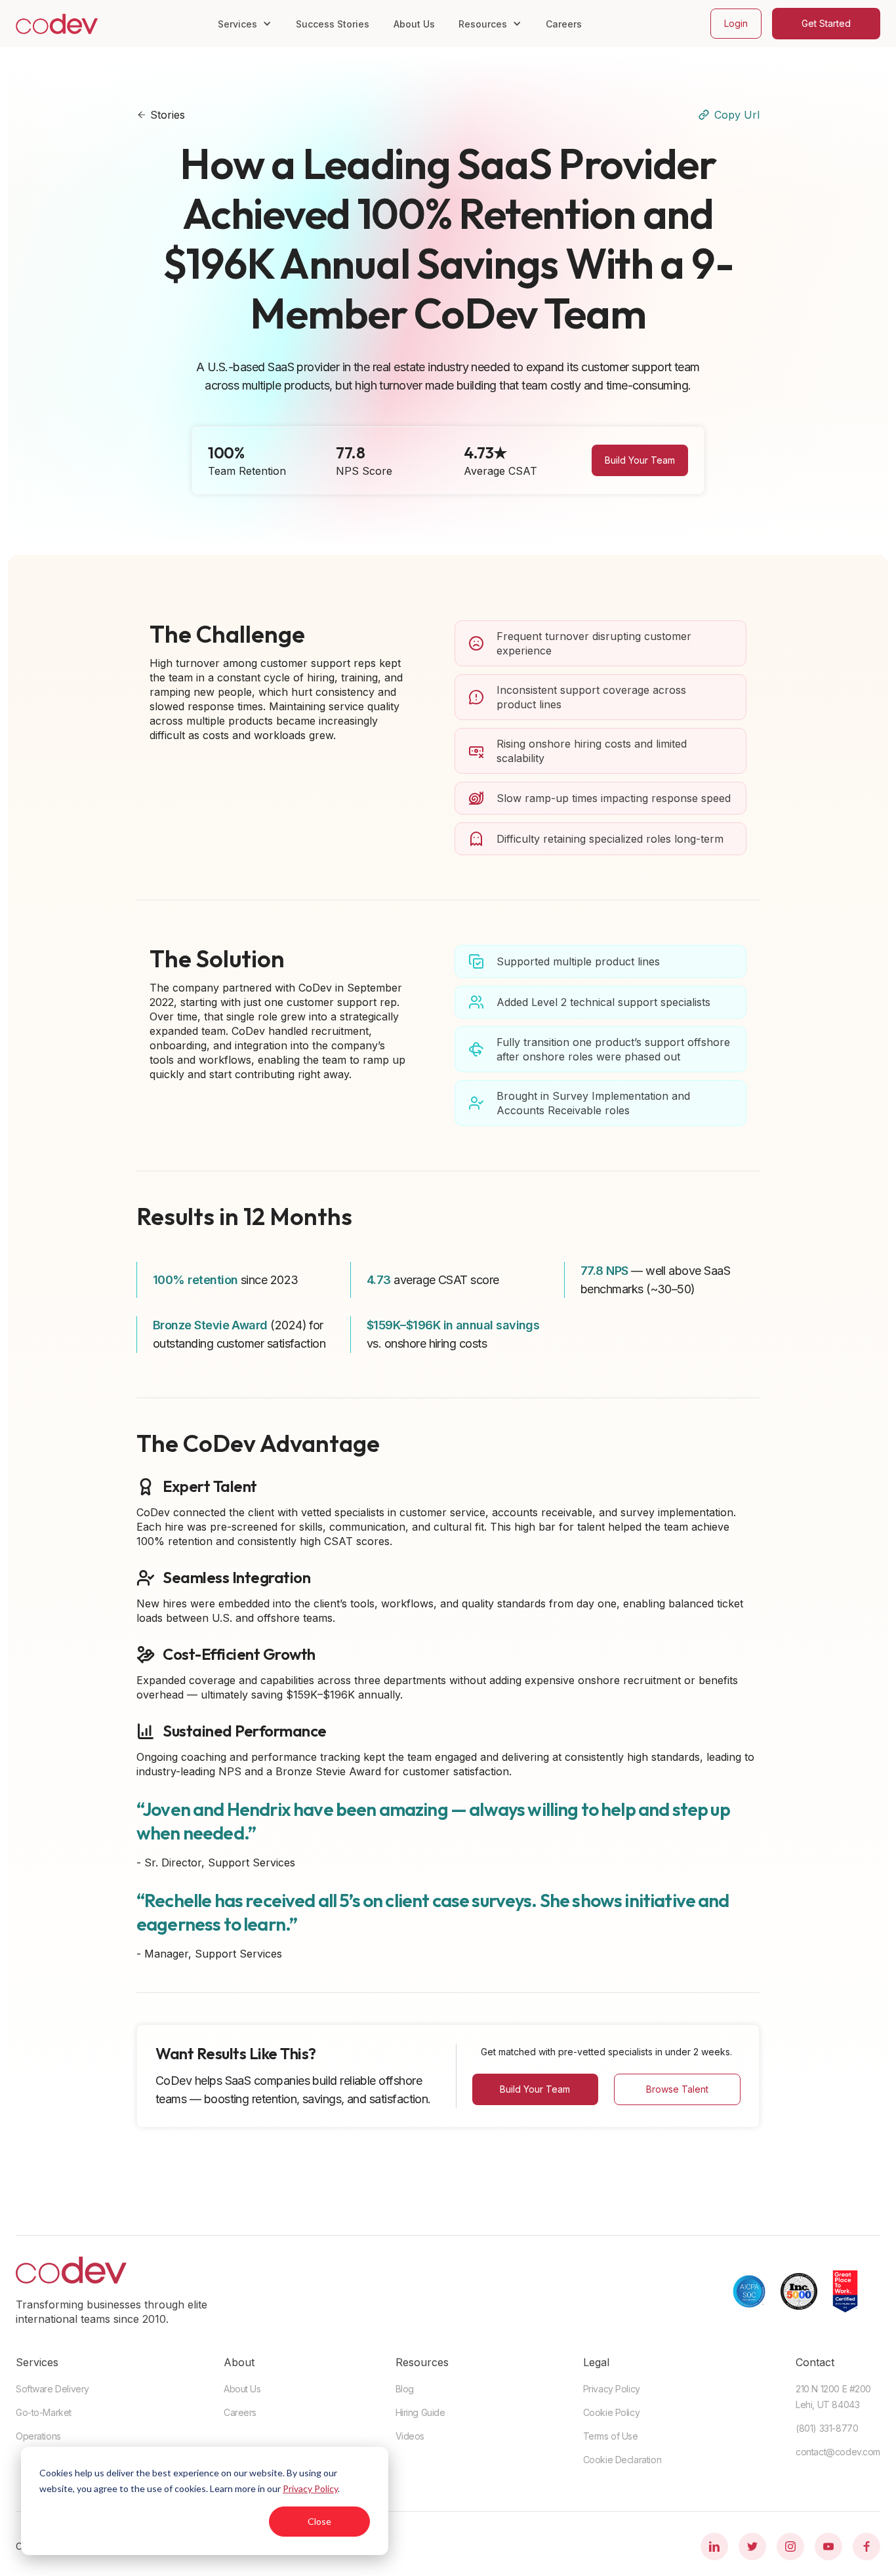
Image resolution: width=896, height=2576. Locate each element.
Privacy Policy (310, 2488)
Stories (168, 115)
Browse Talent (677, 2089)
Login (736, 23)
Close (319, 2521)
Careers (564, 24)
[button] (245, 24)
